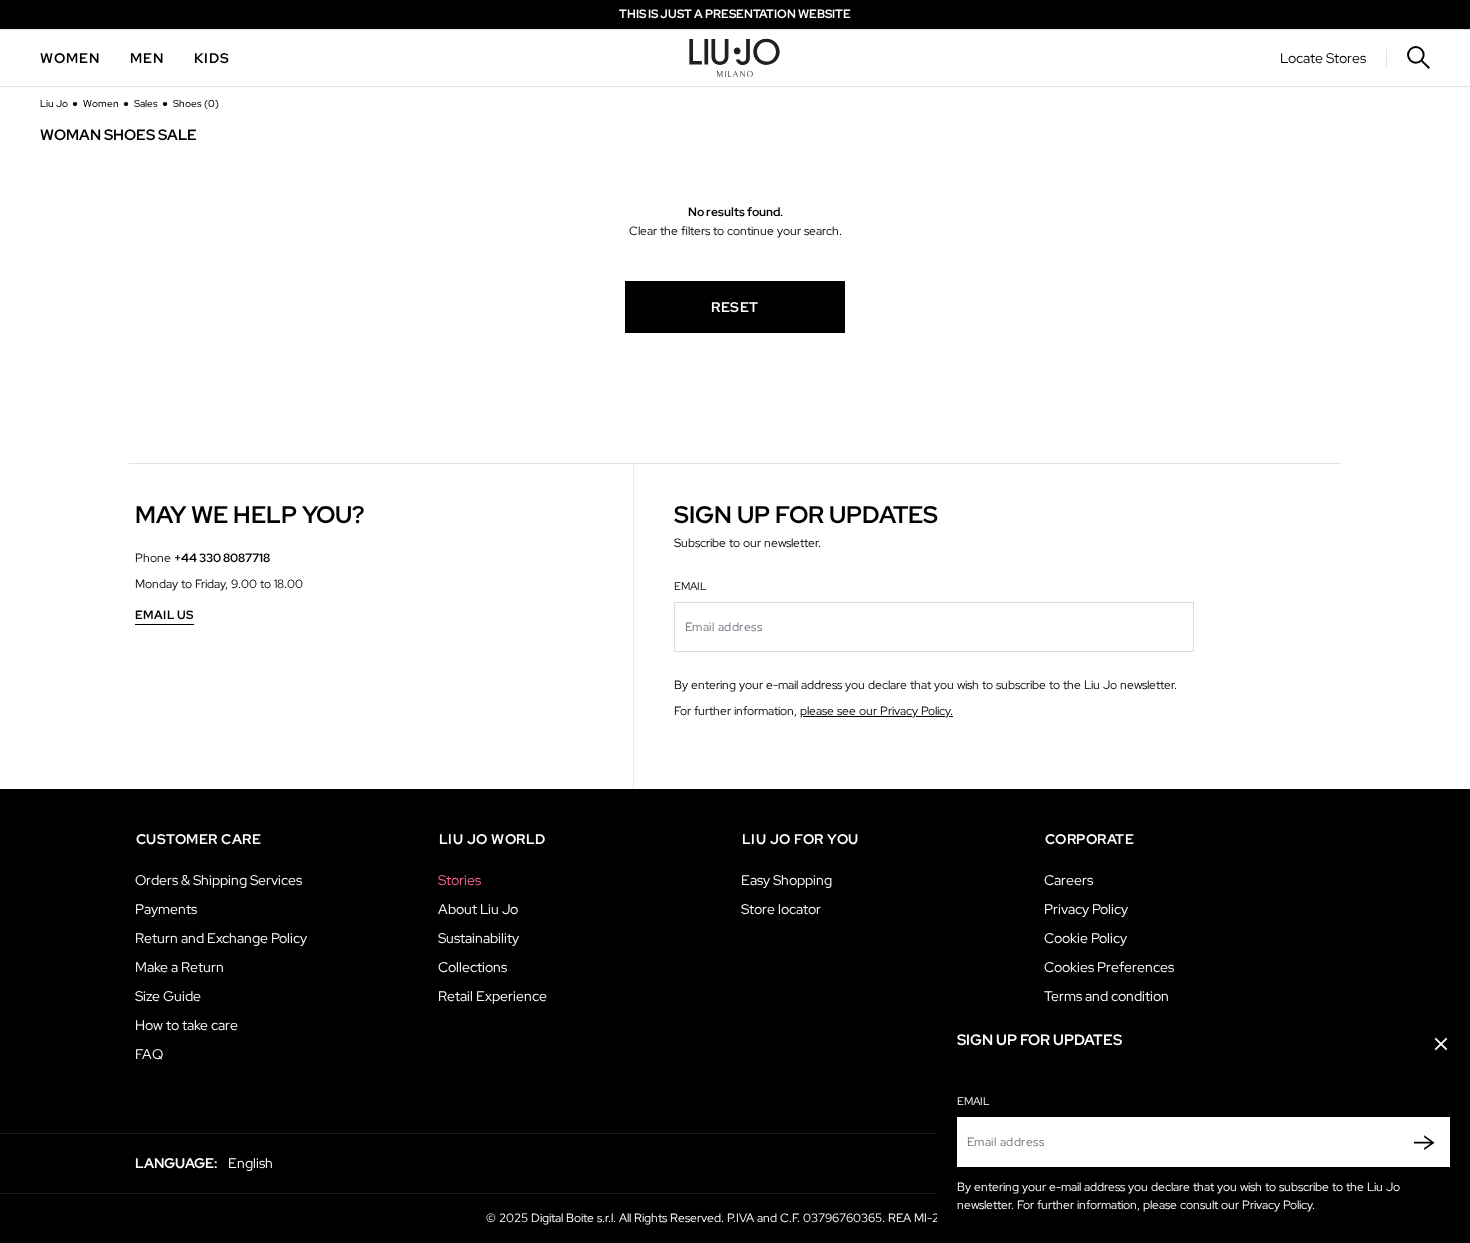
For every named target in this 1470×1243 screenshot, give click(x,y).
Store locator (781, 909)
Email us (164, 616)
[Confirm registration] (1419, 1142)
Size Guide (168, 996)
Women (70, 58)
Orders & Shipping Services (218, 880)
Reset (735, 307)
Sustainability (478, 938)
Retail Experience (492, 996)
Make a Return (179, 967)
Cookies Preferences (1109, 967)
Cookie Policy (1085, 938)
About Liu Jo (478, 909)
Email (973, 1101)
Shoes (196, 103)
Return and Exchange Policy (221, 938)
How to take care (186, 1025)
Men (147, 58)
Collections (472, 967)
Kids (212, 58)
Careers (1068, 880)
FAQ (149, 1054)
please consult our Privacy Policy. (1229, 1205)
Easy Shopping (786, 880)
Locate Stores (1323, 58)
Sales (147, 103)
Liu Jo (55, 103)
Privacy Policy (1086, 909)
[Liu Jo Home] (734, 58)
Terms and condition (1106, 996)
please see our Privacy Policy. (876, 711)
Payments (166, 909)
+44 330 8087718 (222, 558)
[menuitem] (70, 58)
